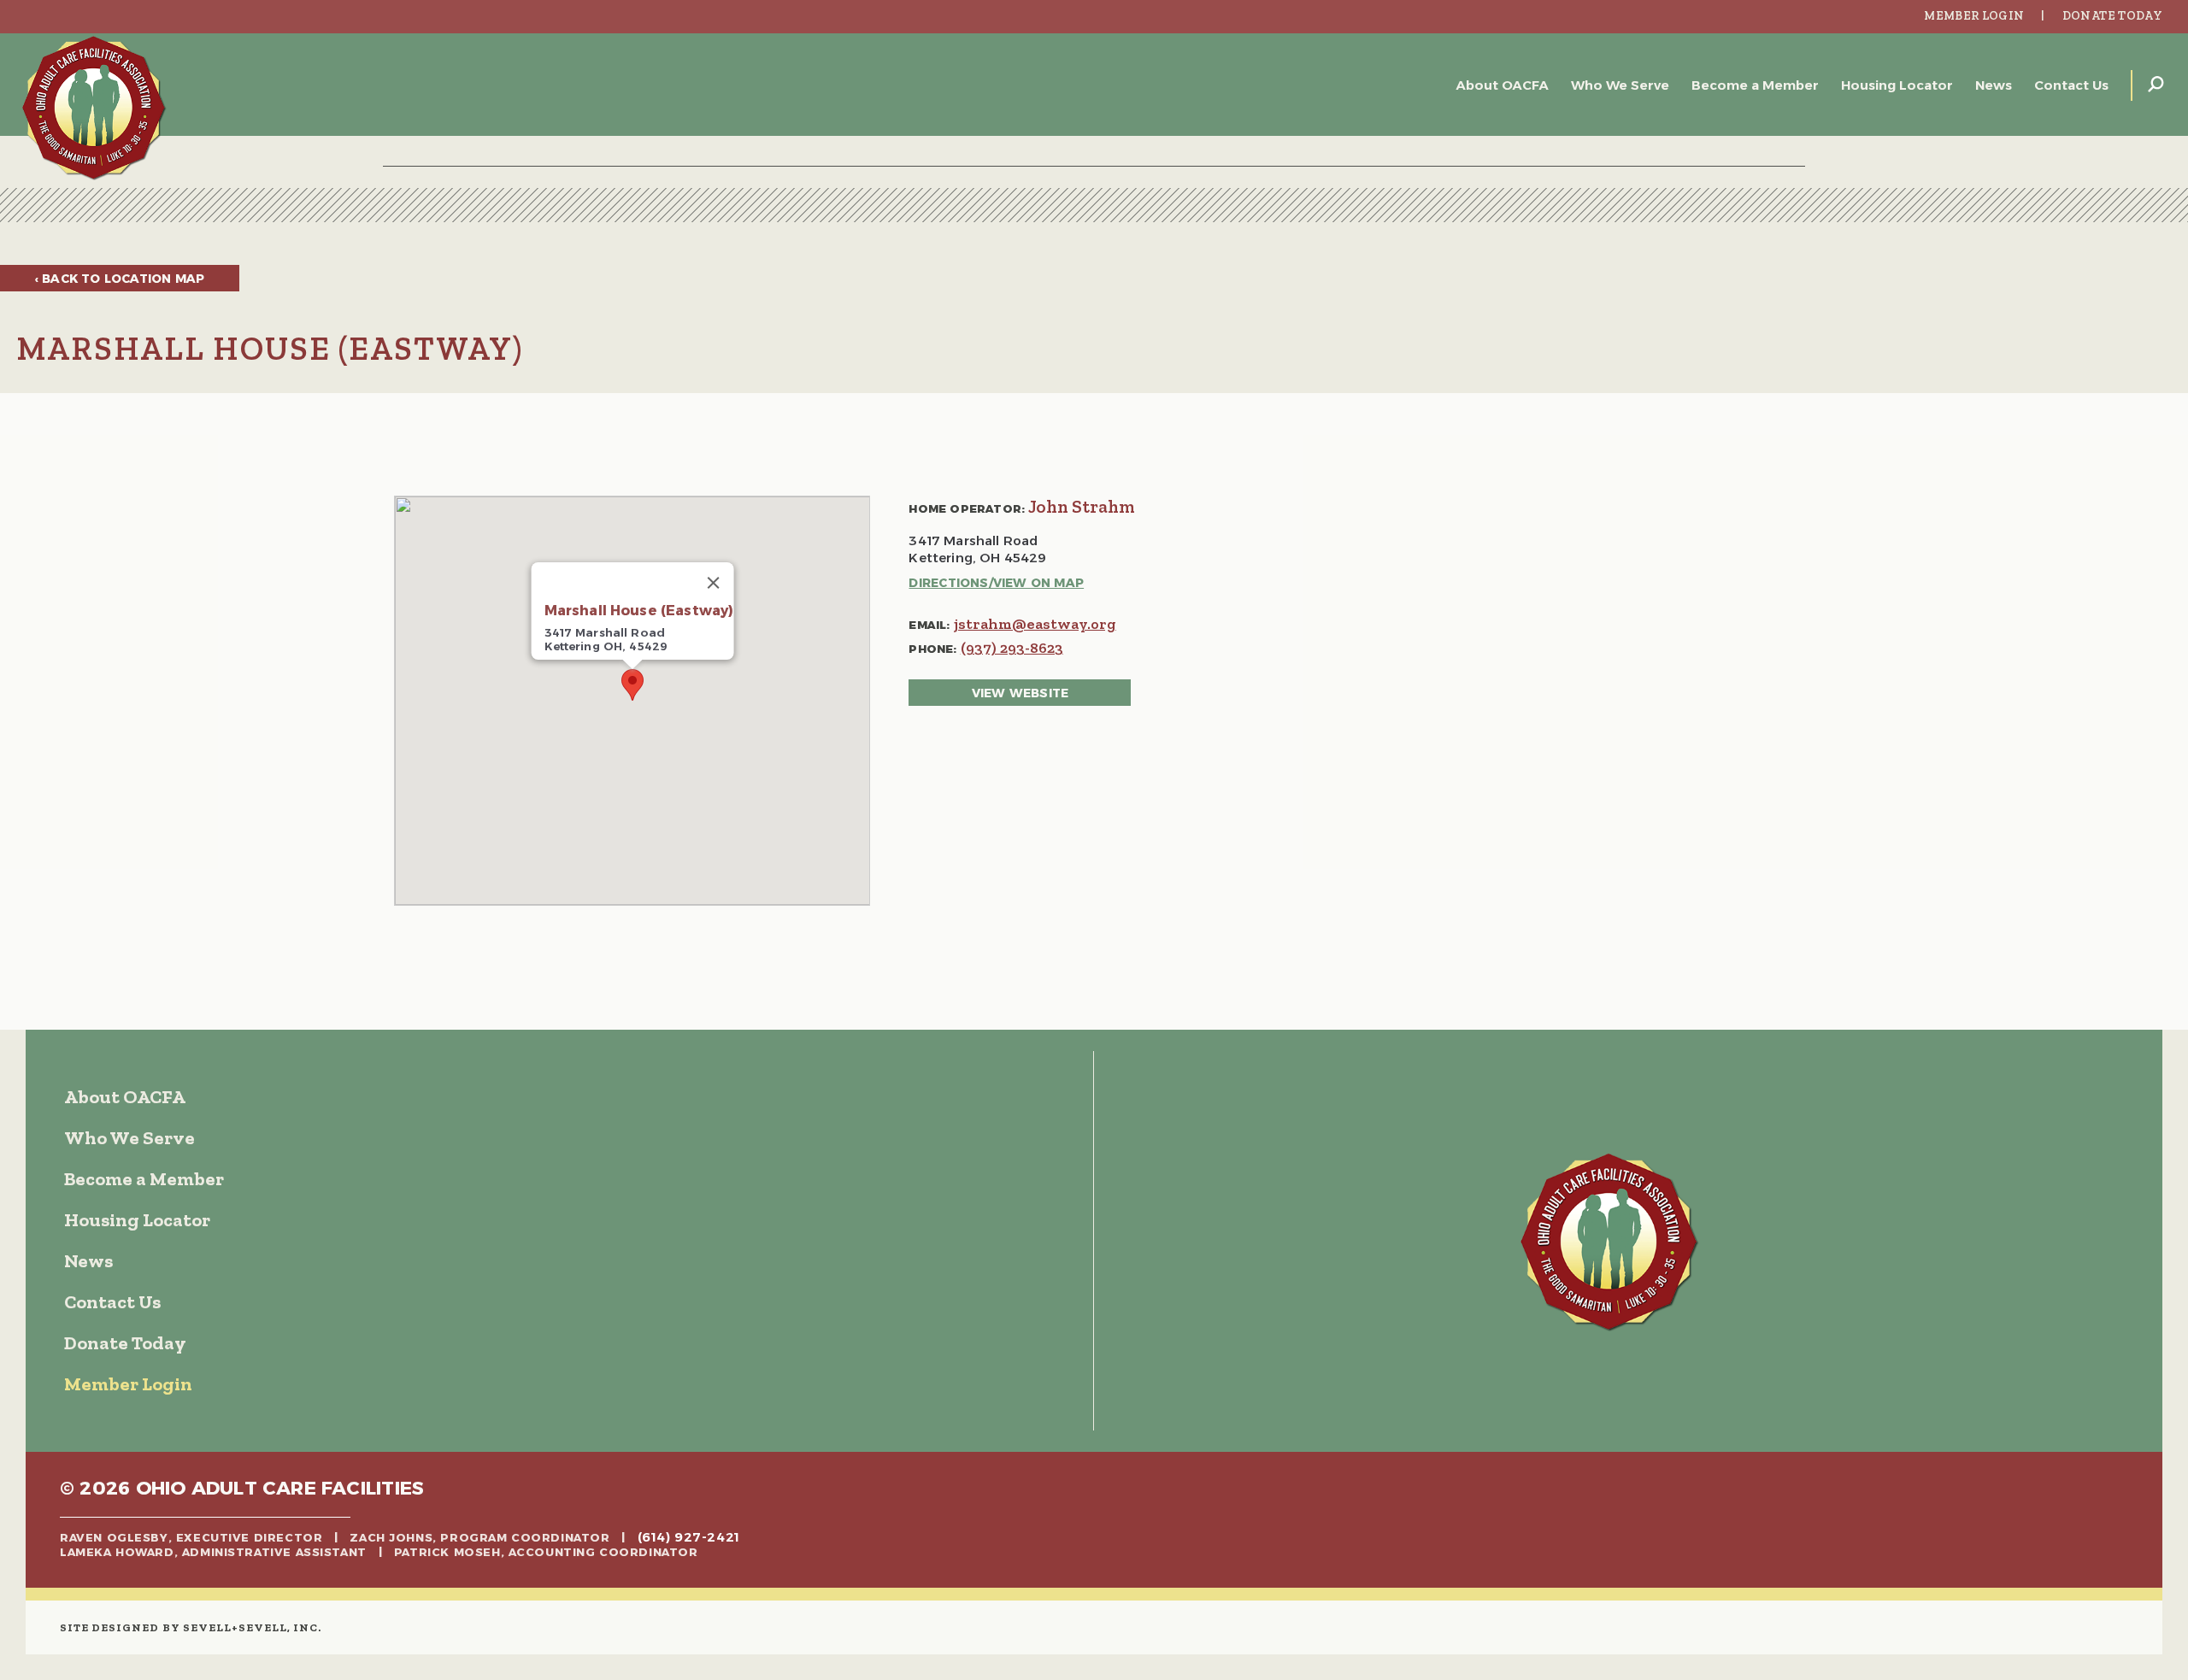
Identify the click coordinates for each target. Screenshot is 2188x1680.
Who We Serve (1620, 85)
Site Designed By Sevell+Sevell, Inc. (191, 1627)
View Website (1020, 693)
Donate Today (2112, 16)
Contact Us (2071, 85)
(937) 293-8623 (1012, 648)
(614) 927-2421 (689, 1537)
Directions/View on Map (996, 583)
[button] (632, 685)
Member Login (1974, 16)
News (1994, 85)
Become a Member (1755, 85)
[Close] (713, 583)
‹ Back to (120, 279)
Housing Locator (1897, 85)
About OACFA (1503, 85)
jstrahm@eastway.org (1035, 624)
